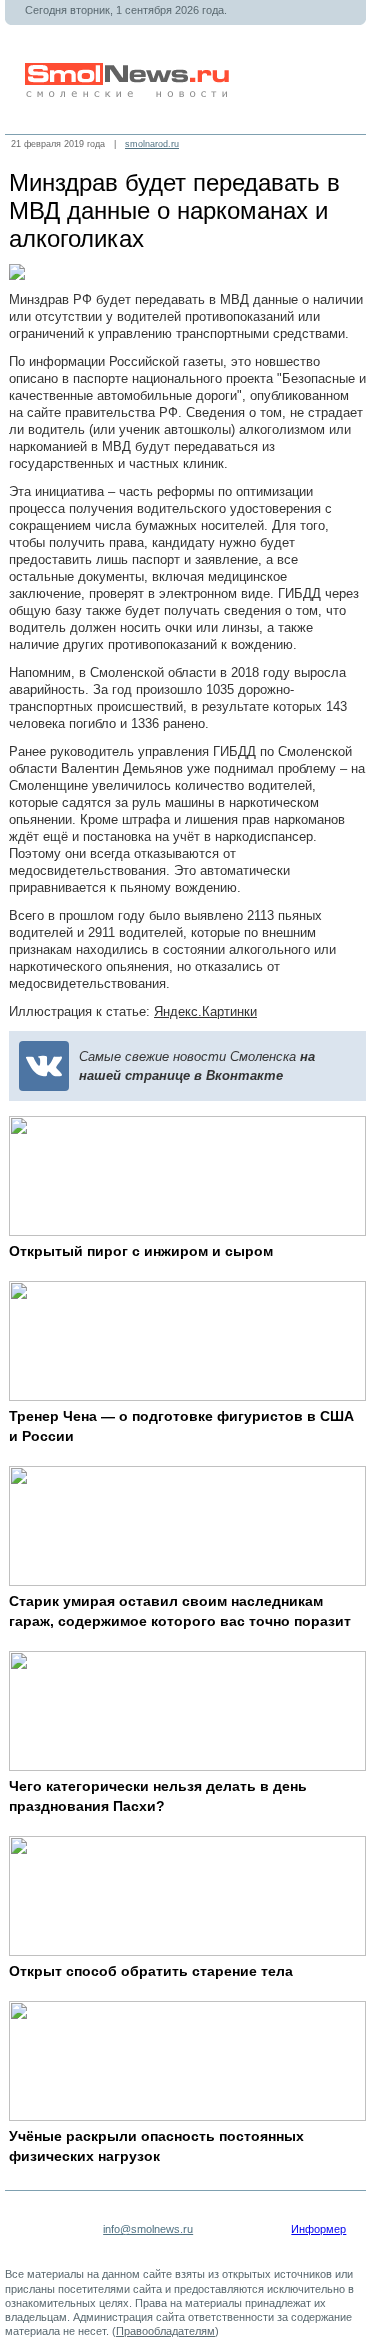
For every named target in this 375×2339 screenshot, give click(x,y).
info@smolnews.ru (148, 2229)
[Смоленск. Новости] (129, 93)
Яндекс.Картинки (205, 1011)
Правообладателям (165, 2331)
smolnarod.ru (152, 144)
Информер (318, 2229)
